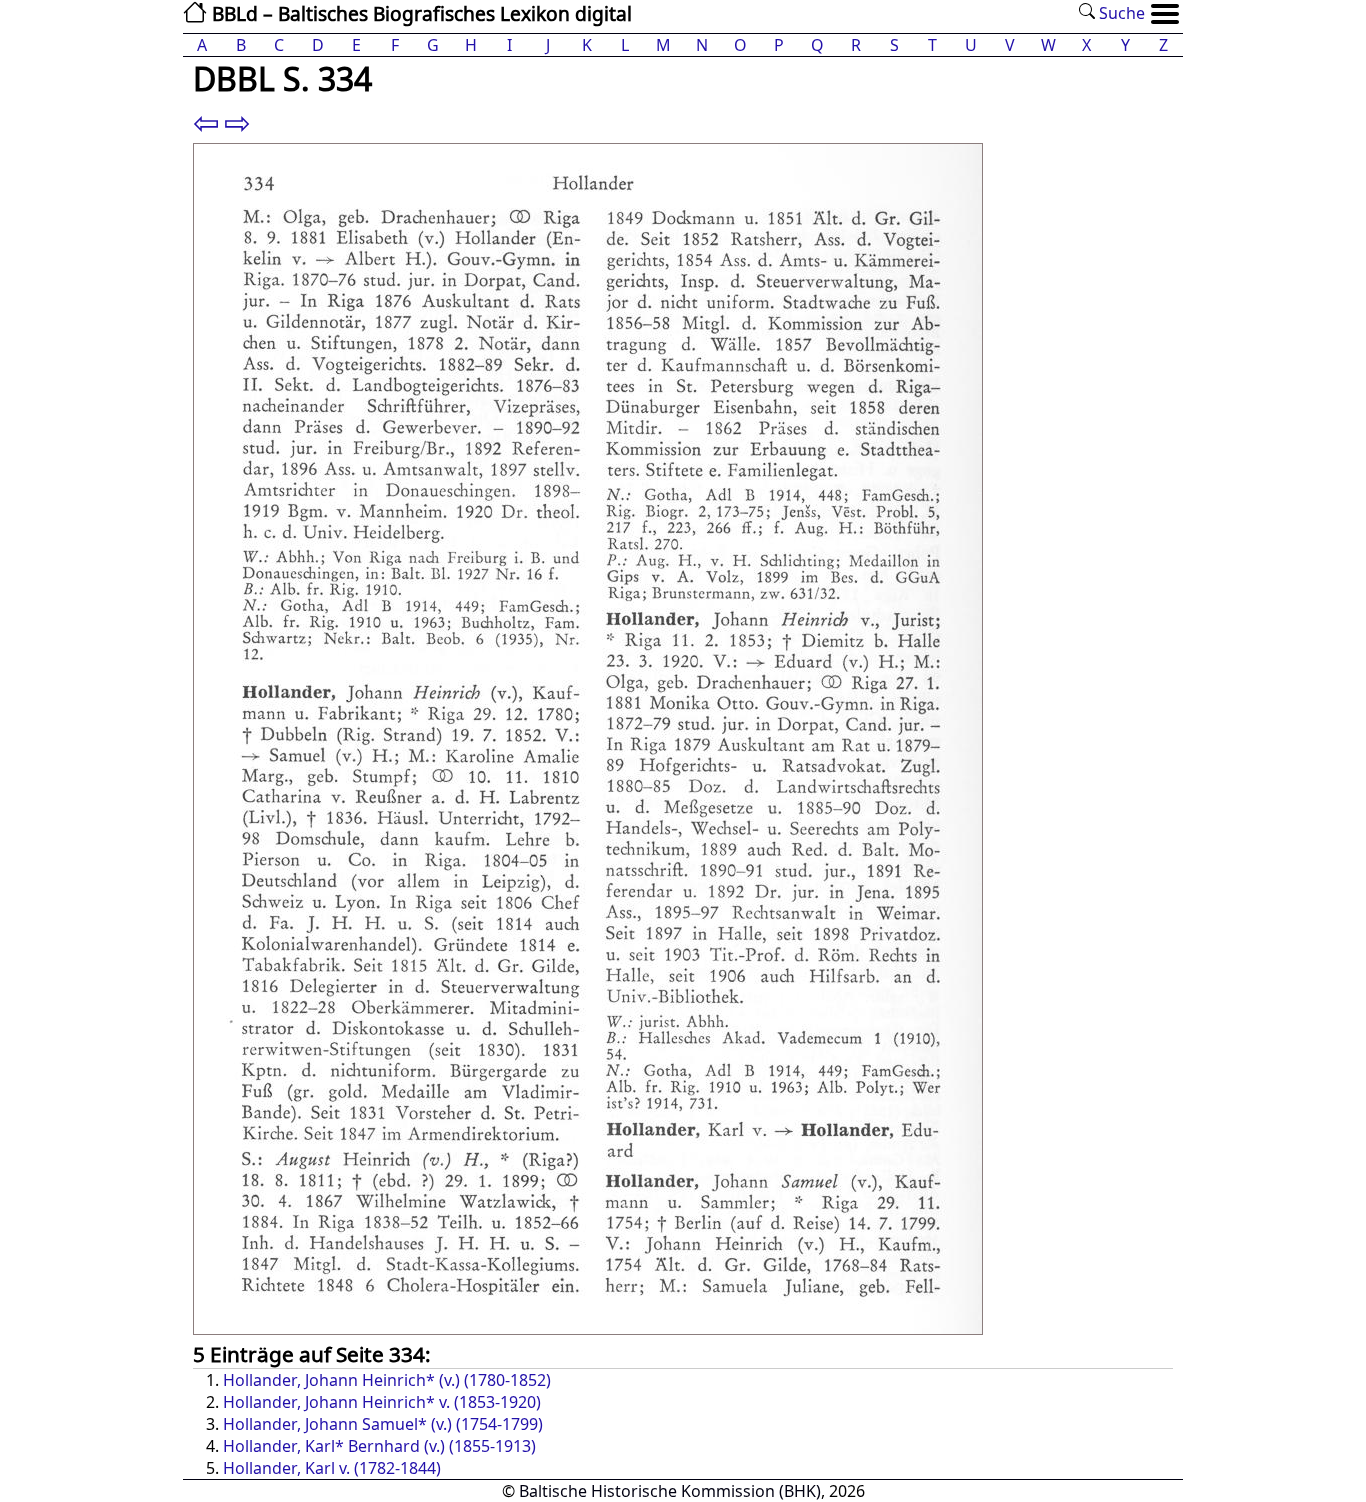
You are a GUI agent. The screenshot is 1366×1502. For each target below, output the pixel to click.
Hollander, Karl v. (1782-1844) (332, 1468)
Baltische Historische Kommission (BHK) (670, 1491)
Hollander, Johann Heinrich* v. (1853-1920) (382, 1402)
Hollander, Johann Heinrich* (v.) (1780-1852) (387, 1380)
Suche (1120, 13)
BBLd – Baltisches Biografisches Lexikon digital (419, 13)
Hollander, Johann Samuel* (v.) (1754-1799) (383, 1424)
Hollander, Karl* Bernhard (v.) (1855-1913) (379, 1446)
